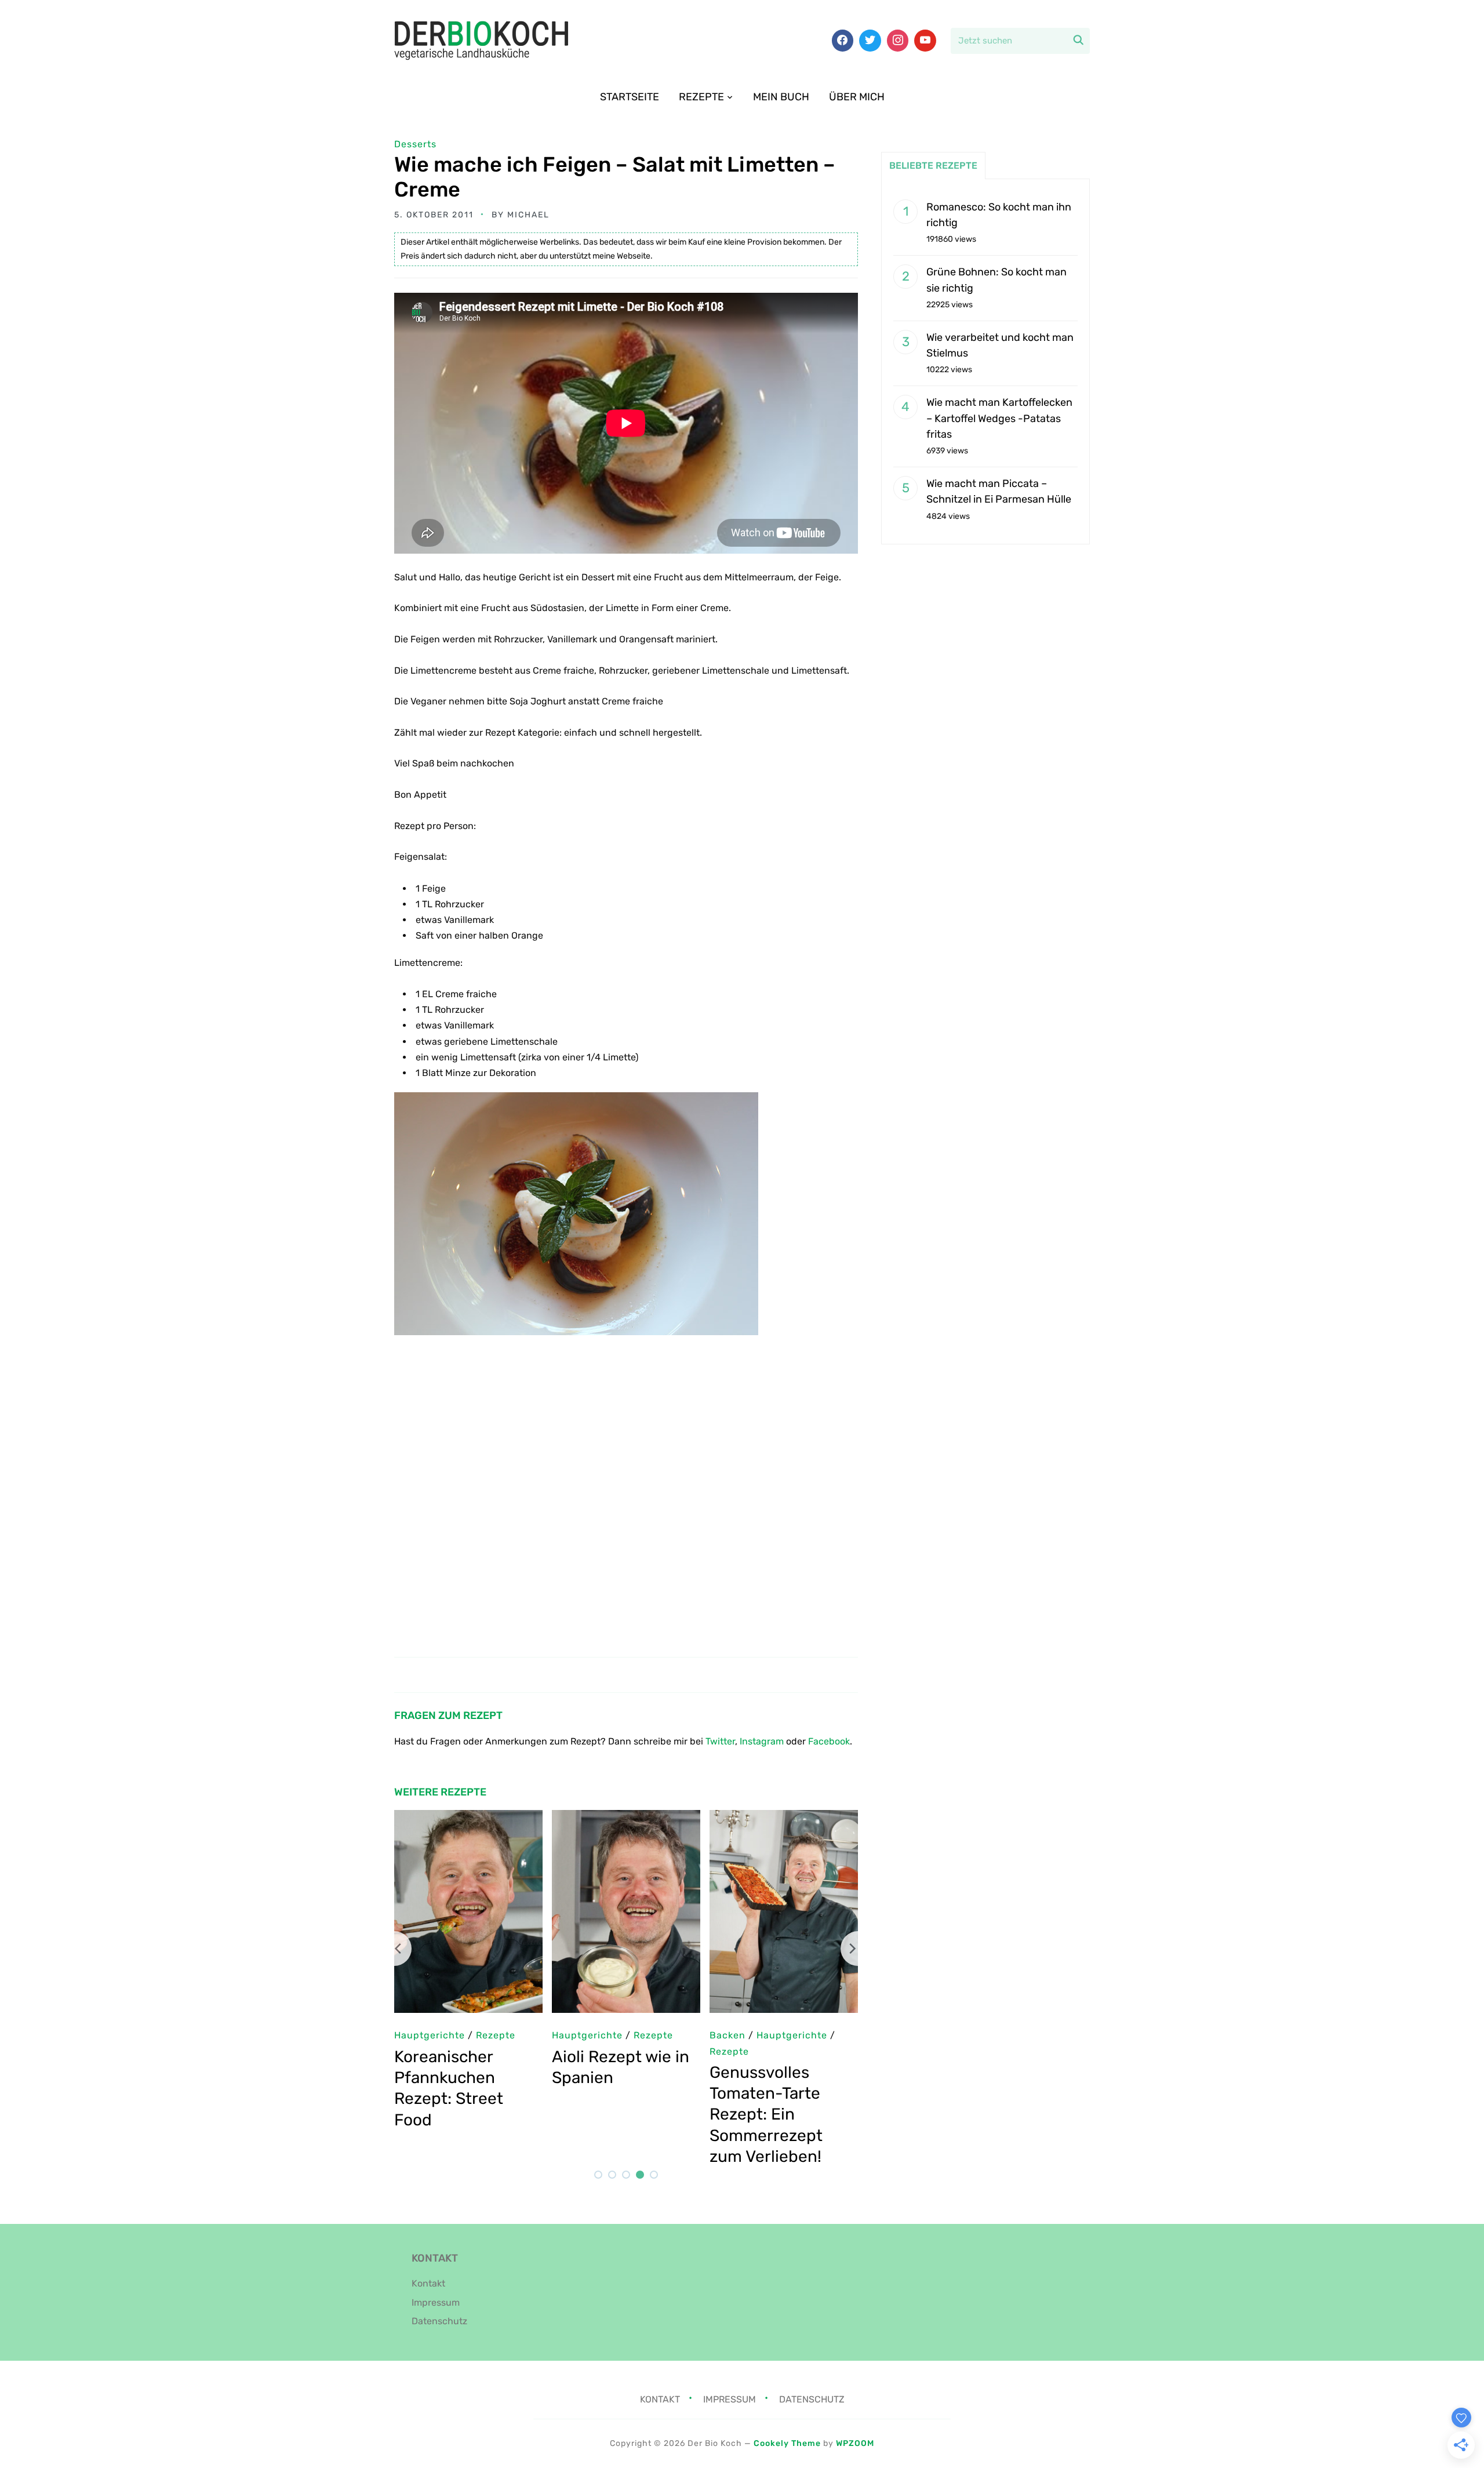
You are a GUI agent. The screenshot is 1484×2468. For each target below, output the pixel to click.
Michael (528, 215)
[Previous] (394, 1949)
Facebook (829, 1741)
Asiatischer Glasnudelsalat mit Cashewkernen (793, 2078)
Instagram (762, 1741)
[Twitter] (870, 41)
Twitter (720, 1741)
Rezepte (701, 97)
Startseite (630, 97)
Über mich (857, 97)
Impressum (436, 2302)
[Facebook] (843, 41)
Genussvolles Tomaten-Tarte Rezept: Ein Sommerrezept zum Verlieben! (465, 2115)
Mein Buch (781, 97)
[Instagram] (898, 41)
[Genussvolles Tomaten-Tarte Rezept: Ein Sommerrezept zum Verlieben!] (482, 1818)
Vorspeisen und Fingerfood (632, 2051)
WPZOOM (855, 2443)
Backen (426, 2035)
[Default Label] (925, 41)
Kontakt (428, 2283)
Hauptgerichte (759, 2035)
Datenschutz (439, 2321)
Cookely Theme (787, 2443)
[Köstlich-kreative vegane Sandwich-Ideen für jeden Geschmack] (640, 1818)
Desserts (415, 144)
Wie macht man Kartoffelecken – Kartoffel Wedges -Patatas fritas (999, 418)
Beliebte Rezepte (933, 166)
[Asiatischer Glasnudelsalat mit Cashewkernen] (798, 1818)
